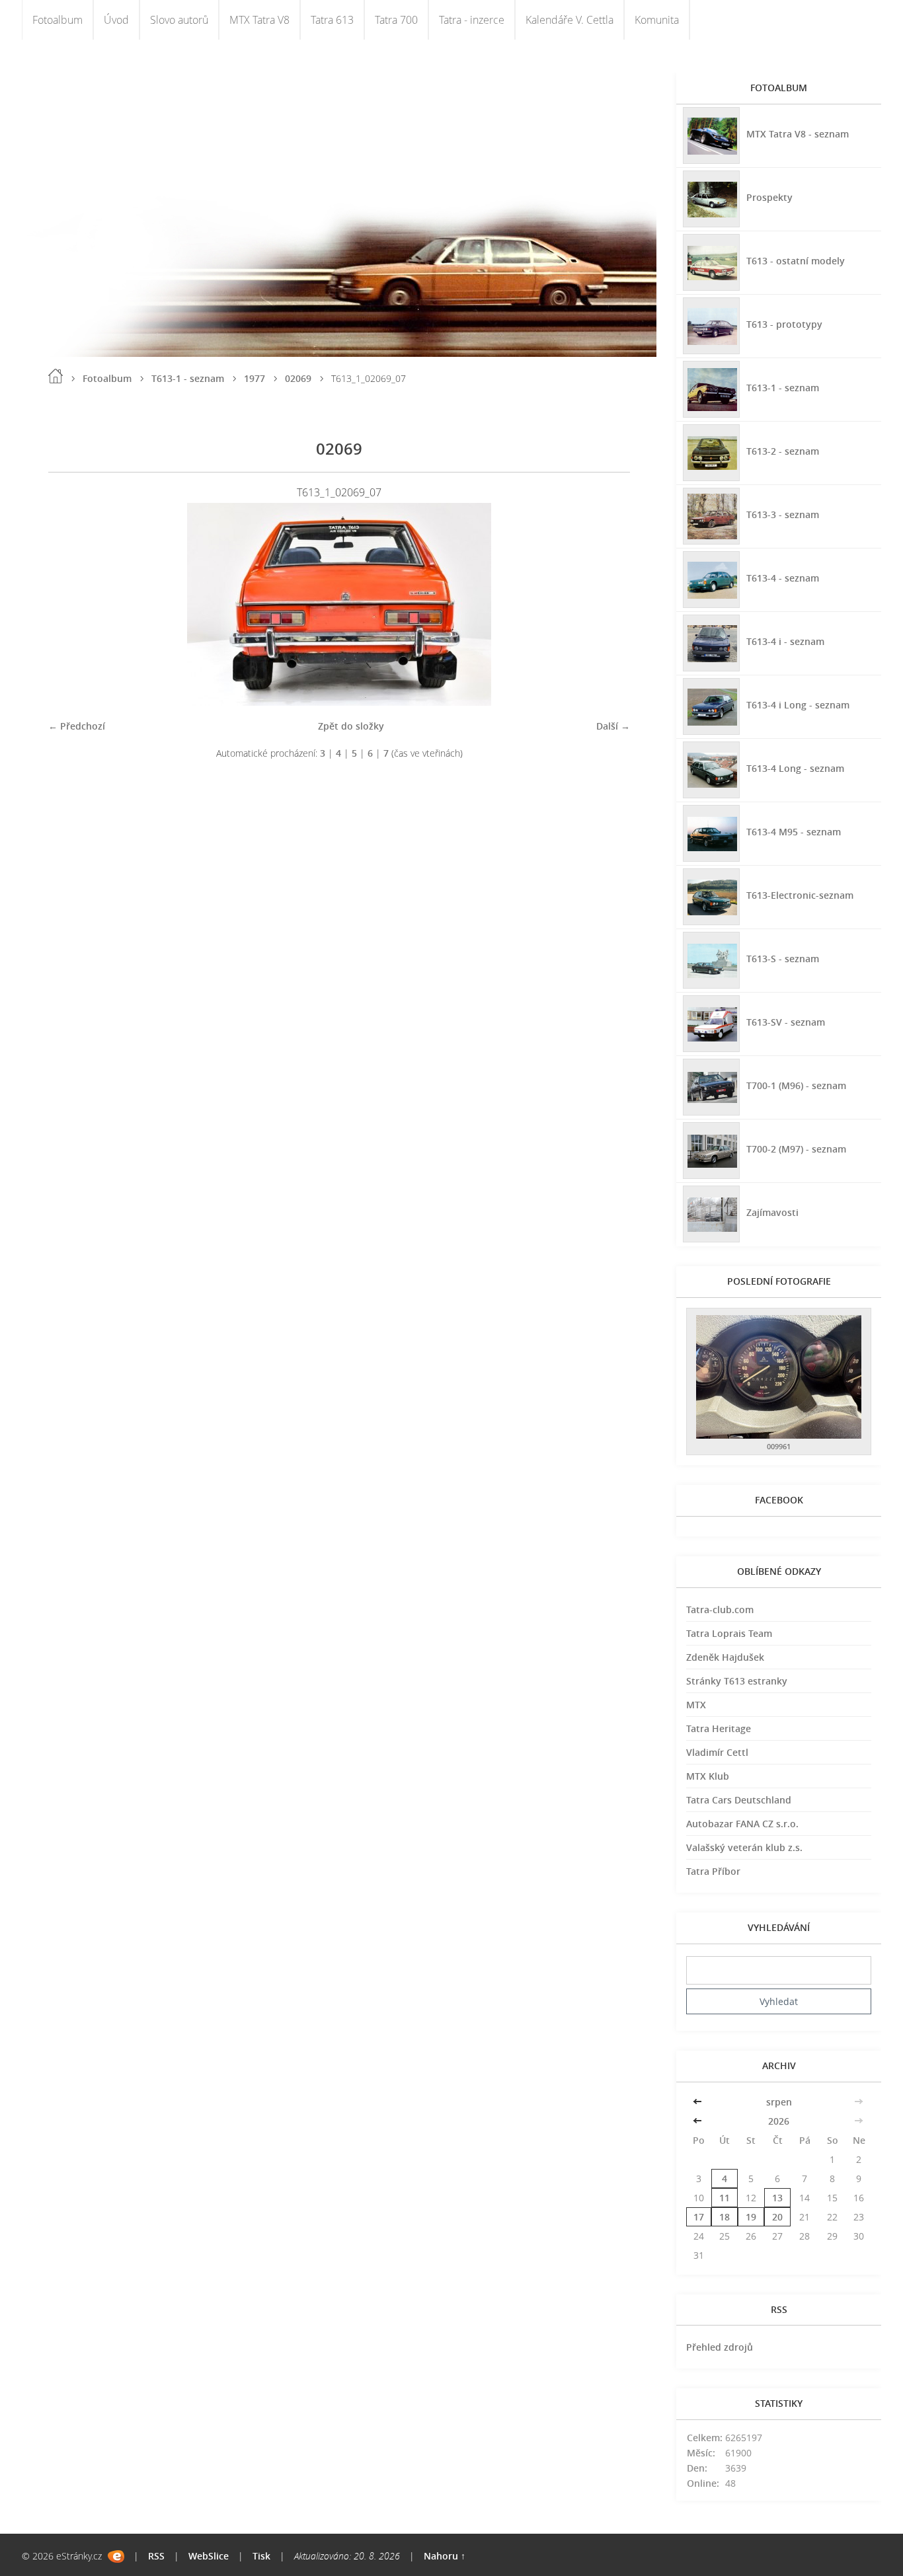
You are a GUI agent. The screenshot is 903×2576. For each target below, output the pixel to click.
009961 (779, 1446)
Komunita (657, 20)
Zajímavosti (772, 1212)
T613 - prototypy (784, 324)
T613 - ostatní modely (796, 261)
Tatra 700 (396, 20)
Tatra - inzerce (472, 20)
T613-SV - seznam (786, 1022)
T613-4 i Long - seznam (798, 705)
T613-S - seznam (783, 959)
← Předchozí (77, 726)
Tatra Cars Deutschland (739, 1800)
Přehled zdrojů (720, 2347)
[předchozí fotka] (70, 604)
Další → (613, 726)
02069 (298, 378)
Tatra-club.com (720, 1610)
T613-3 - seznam (783, 514)
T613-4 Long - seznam (795, 768)
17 (699, 2217)
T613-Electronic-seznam (800, 895)
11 (725, 2198)
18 (725, 2217)
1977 (255, 378)
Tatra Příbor (713, 1871)
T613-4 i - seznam (785, 641)
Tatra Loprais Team (729, 1633)
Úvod (116, 20)
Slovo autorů (179, 20)
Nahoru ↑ (445, 2556)
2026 (779, 2121)
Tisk (261, 2556)
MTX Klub (708, 1776)
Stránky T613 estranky (737, 1681)
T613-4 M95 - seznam (794, 832)
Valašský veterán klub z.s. (744, 1847)
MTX (696, 1705)
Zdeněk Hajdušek (725, 1657)
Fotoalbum (58, 20)
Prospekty (769, 197)
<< (699, 2102)
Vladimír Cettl (717, 1752)
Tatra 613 (332, 20)
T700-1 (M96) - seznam (796, 1085)
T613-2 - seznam (783, 451)
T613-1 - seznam (188, 378)
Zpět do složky (351, 726)
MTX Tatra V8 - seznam (798, 134)
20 (777, 2217)
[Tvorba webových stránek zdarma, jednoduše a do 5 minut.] (116, 2557)
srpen (779, 2102)
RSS (156, 2556)
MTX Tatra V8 (259, 20)
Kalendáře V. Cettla (569, 20)
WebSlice (209, 2556)
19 (751, 2217)
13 (777, 2198)
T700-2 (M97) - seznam (796, 1149)
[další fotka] (609, 604)
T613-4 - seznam (783, 578)
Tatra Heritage (719, 1728)
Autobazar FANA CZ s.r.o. (742, 1824)
